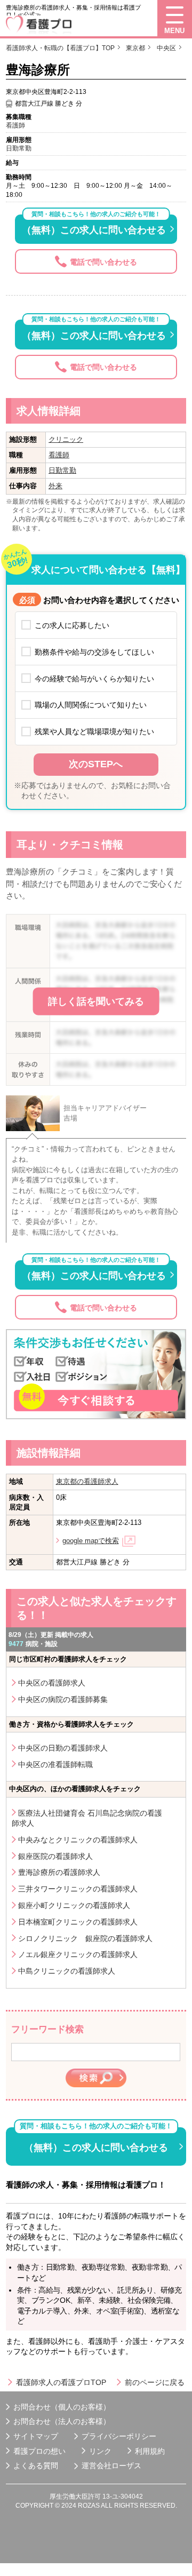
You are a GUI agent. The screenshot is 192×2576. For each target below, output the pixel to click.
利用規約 (150, 2451)
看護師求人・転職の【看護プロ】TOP (60, 48)
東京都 (135, 48)
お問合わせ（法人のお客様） (62, 2421)
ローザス (126, 2466)
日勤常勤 (62, 470)
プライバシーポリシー (119, 2436)
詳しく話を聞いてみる (96, 1001)
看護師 (59, 455)
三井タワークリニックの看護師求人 (78, 1889)
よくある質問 (36, 2466)
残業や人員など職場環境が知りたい (94, 732)
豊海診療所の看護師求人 (59, 1872)
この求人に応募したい (72, 625)
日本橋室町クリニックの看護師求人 (78, 1922)
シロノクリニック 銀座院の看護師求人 (85, 1938)
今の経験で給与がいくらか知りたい (94, 679)
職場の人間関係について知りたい (91, 705)
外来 (55, 486)
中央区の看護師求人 (52, 1683)
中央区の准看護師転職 (55, 1764)
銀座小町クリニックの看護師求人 (74, 1905)
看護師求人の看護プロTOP (61, 2382)
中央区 (166, 48)
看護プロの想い (39, 2451)
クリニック (66, 439)
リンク (100, 2451)
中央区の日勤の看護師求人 (63, 1748)
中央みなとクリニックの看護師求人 (78, 1840)
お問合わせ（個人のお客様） (62, 2407)
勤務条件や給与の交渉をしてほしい (94, 652)
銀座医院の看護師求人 (55, 1856)
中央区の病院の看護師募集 (63, 1699)
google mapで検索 (91, 1541)
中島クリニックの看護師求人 (67, 1971)
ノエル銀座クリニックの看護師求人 (78, 1954)
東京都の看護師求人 (87, 1481)
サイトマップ (36, 2436)
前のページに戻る (155, 2382)
